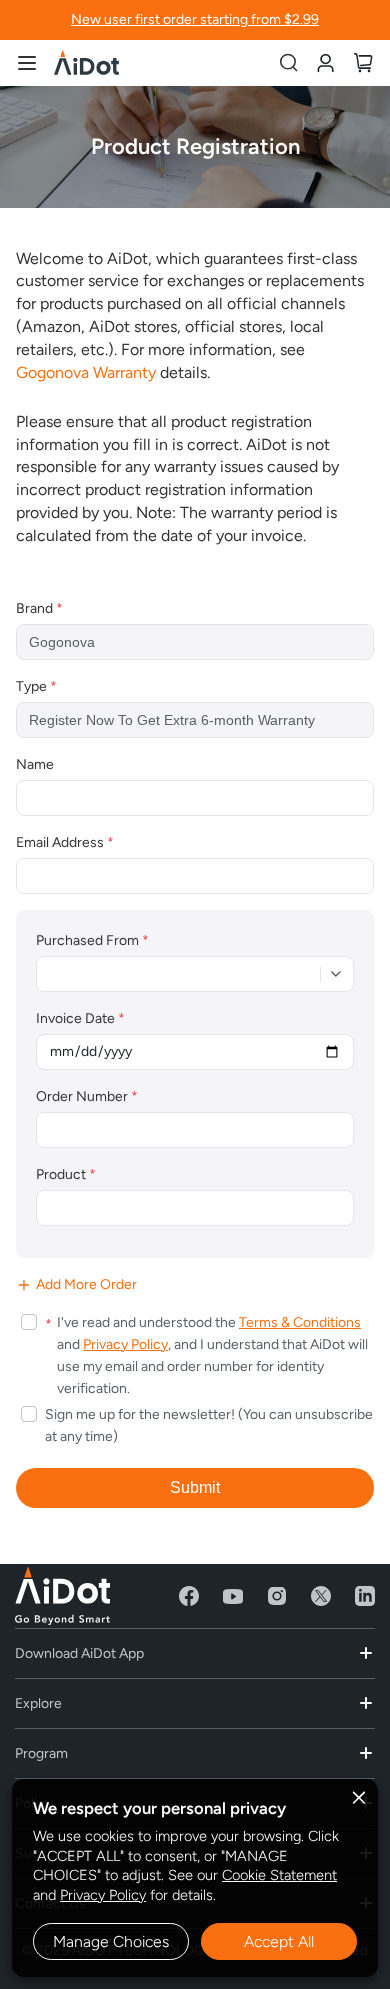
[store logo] (86, 62)
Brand (39, 608)
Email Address (65, 842)
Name (35, 764)
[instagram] (277, 1596)
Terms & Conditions (300, 1322)
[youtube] (233, 1596)
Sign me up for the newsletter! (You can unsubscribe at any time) (209, 1425)
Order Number (87, 1096)
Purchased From (92, 940)
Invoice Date (80, 1018)
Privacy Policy (103, 1895)
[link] (325, 61)
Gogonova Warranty (86, 372)
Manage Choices (111, 1941)
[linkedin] (365, 1596)
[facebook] (189, 1596)
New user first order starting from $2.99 (195, 19)
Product (66, 1174)
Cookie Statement (279, 1875)
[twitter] (321, 1596)
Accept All (279, 1941)
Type (36, 686)
